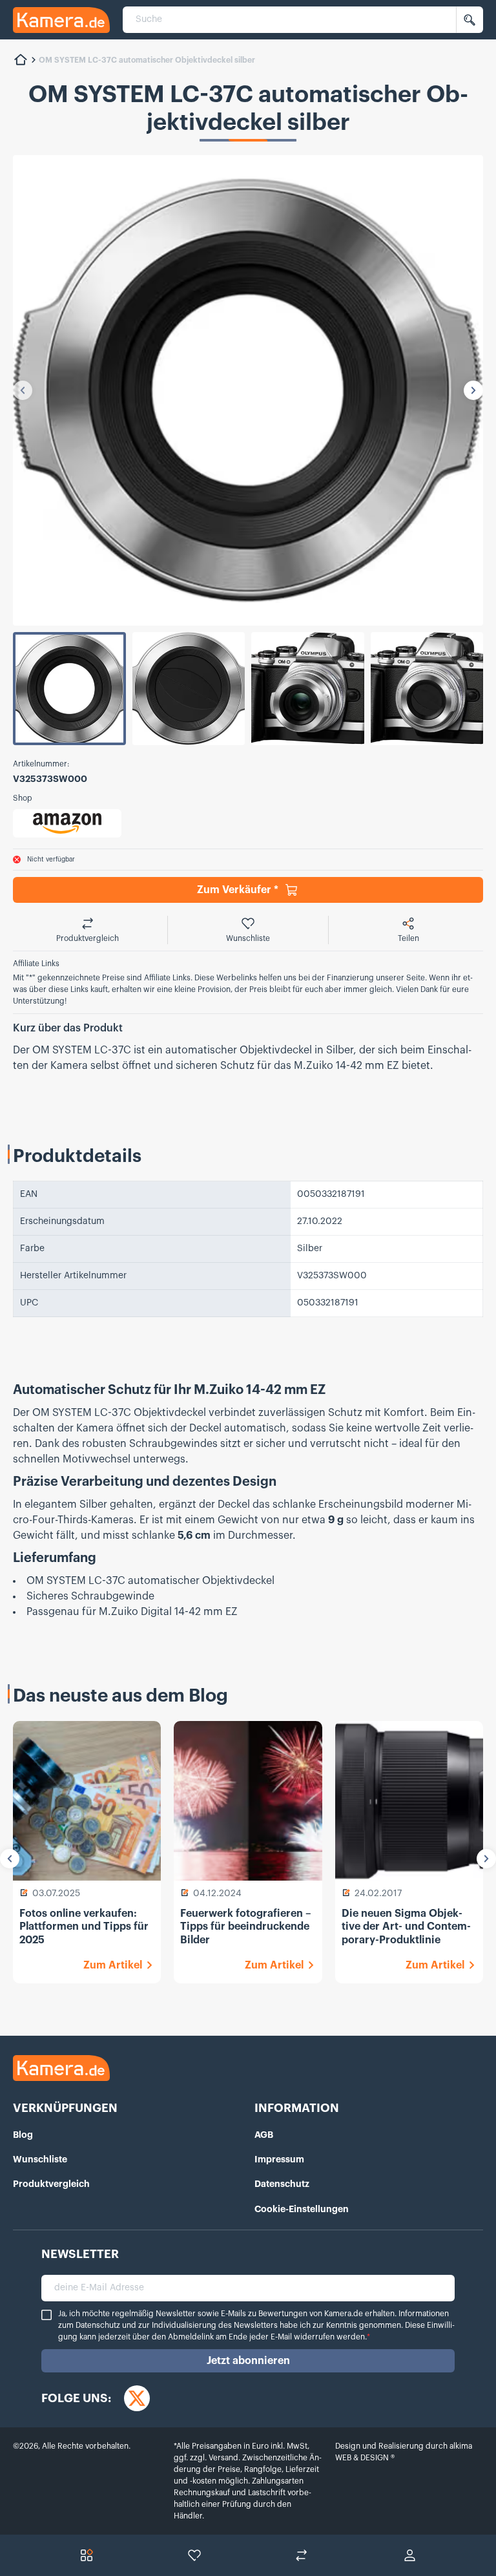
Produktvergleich (51, 2184)
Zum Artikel (113, 1965)
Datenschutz (282, 2184)
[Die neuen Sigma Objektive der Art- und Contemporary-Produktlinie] (409, 1801)
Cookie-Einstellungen (302, 2209)
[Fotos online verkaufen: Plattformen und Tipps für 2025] (87, 1801)
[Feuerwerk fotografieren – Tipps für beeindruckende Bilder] (248, 1801)
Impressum (279, 2159)
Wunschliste (40, 2159)
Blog (23, 2135)
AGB (264, 2135)
